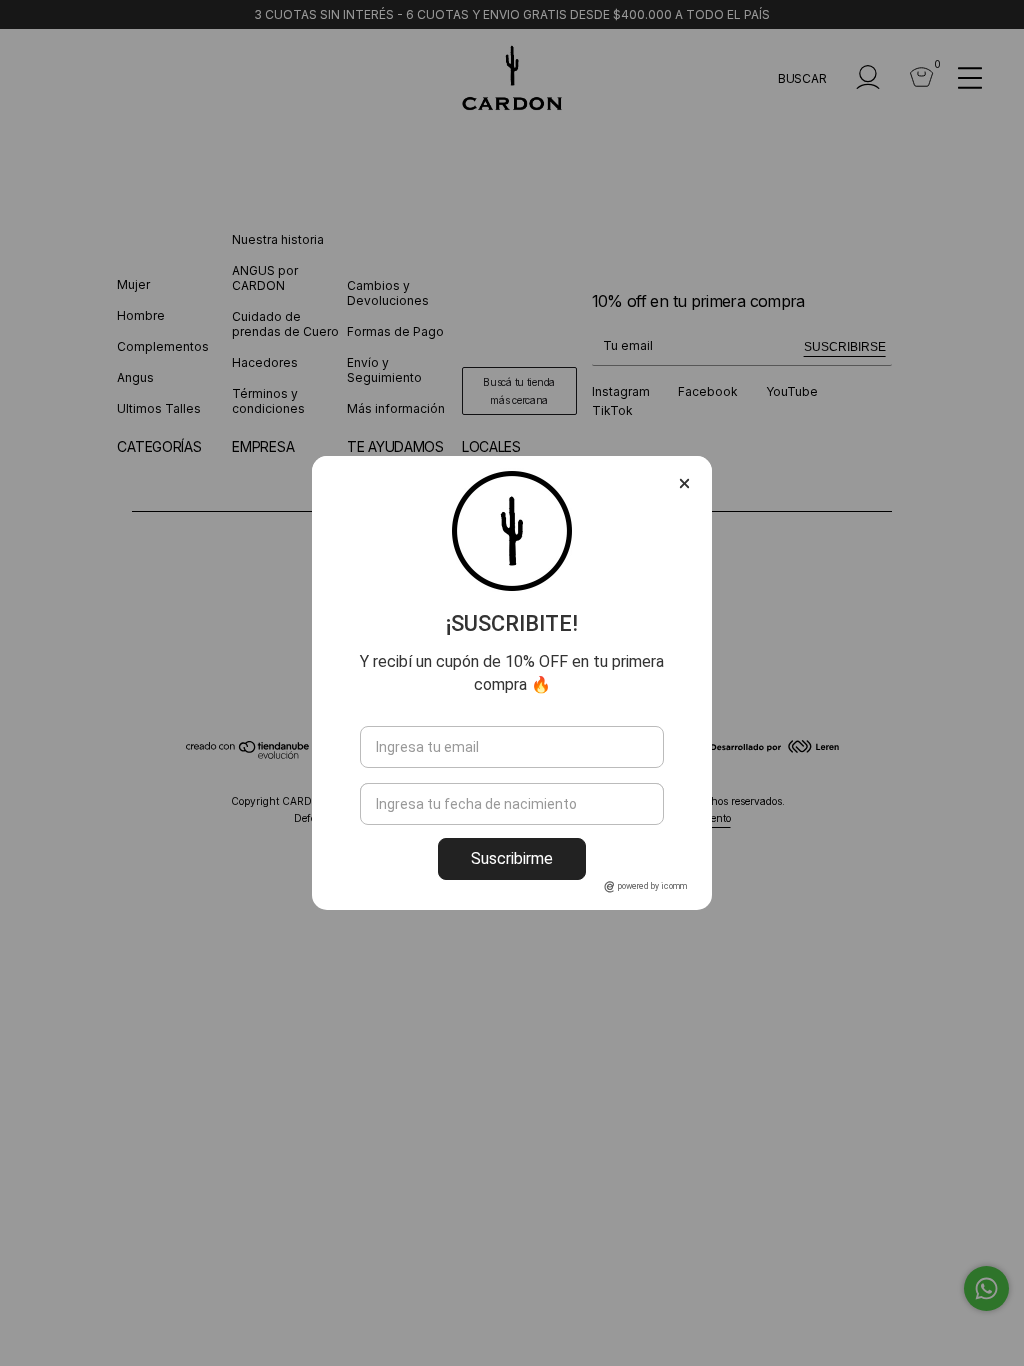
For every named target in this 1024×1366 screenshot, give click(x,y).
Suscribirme (512, 858)
